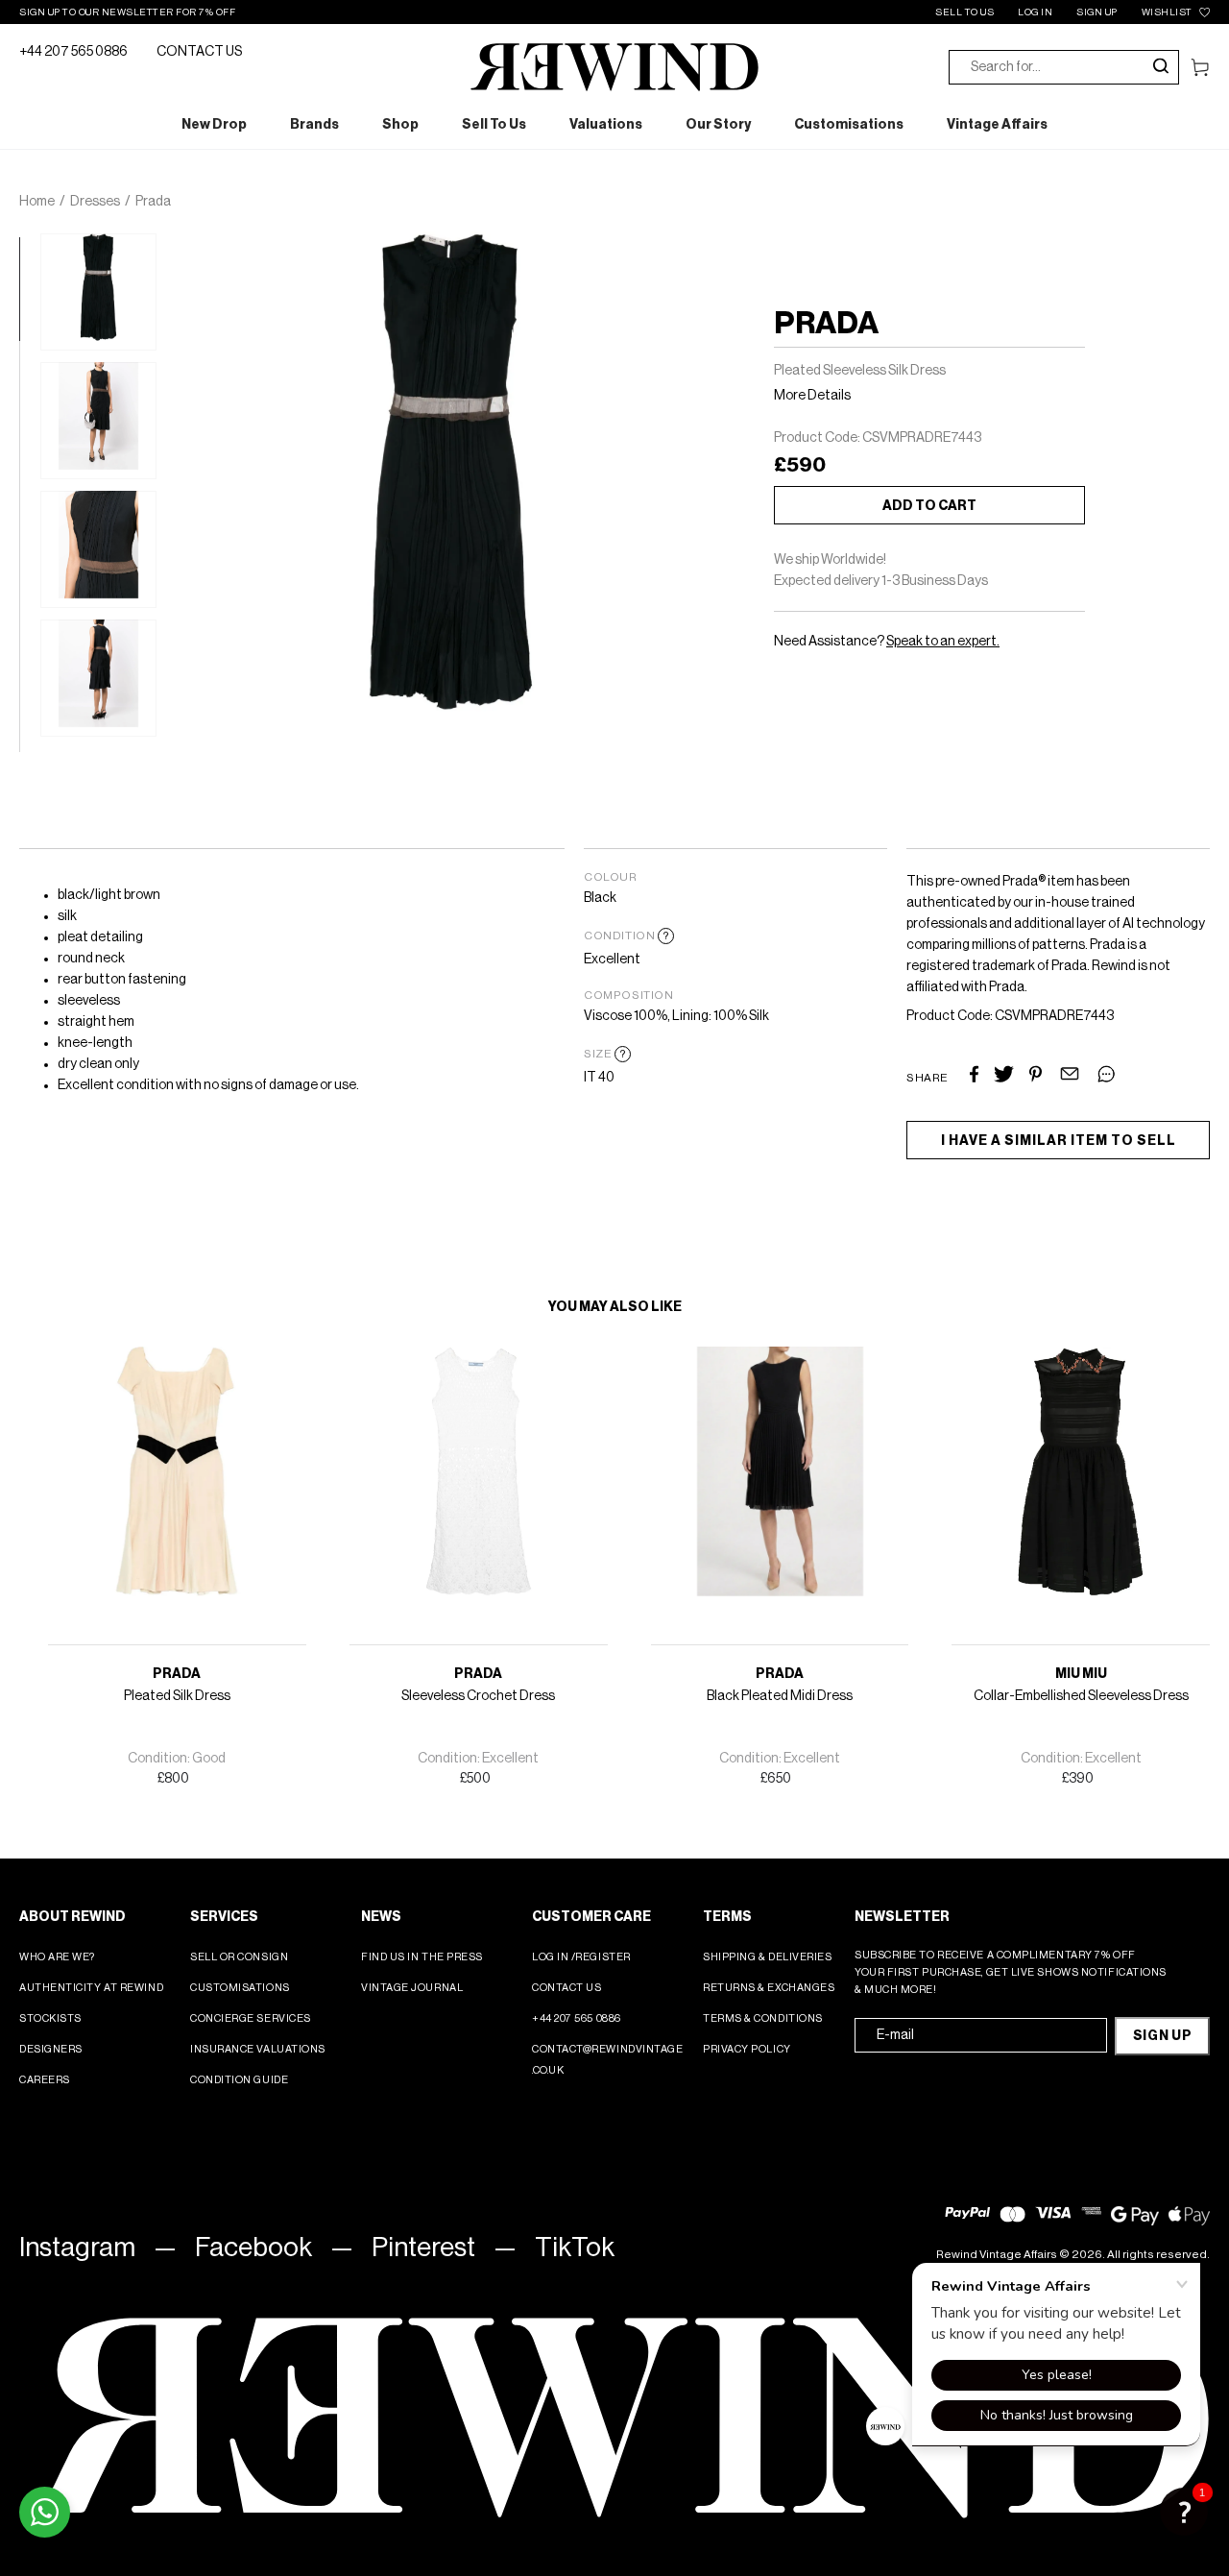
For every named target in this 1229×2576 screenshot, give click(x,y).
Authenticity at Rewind (91, 1988)
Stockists (50, 2018)
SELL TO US (964, 12)
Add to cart (929, 506)
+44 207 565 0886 (73, 52)
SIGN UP (1097, 12)
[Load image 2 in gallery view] (98, 421)
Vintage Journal (412, 1988)
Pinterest (423, 2248)
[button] (1184, 2512)
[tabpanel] (98, 292)
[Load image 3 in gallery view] (98, 549)
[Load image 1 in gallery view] (98, 292)
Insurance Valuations (258, 2049)
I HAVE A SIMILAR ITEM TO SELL (1059, 1141)
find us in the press (422, 1957)
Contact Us (567, 1988)
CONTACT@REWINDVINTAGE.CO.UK (608, 2060)
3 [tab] (29, 453)
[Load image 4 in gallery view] (98, 678)
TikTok (575, 2248)
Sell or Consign (239, 1957)
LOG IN (1035, 12)
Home (37, 202)
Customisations (240, 1988)
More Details (812, 396)
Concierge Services (251, 2018)
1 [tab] (29, 247)
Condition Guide (239, 2080)
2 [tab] (29, 351)
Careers (45, 2080)
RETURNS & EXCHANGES (769, 1988)
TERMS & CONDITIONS (763, 2018)
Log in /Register (581, 1957)
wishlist (1167, 12)
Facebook (253, 2248)
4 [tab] (29, 556)
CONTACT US (199, 52)
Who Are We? (57, 1957)
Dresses (95, 202)
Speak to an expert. (943, 642)
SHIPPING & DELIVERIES (768, 1957)
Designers (51, 2049)
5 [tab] (29, 659)
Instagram (77, 2248)
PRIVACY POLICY (747, 2049)
